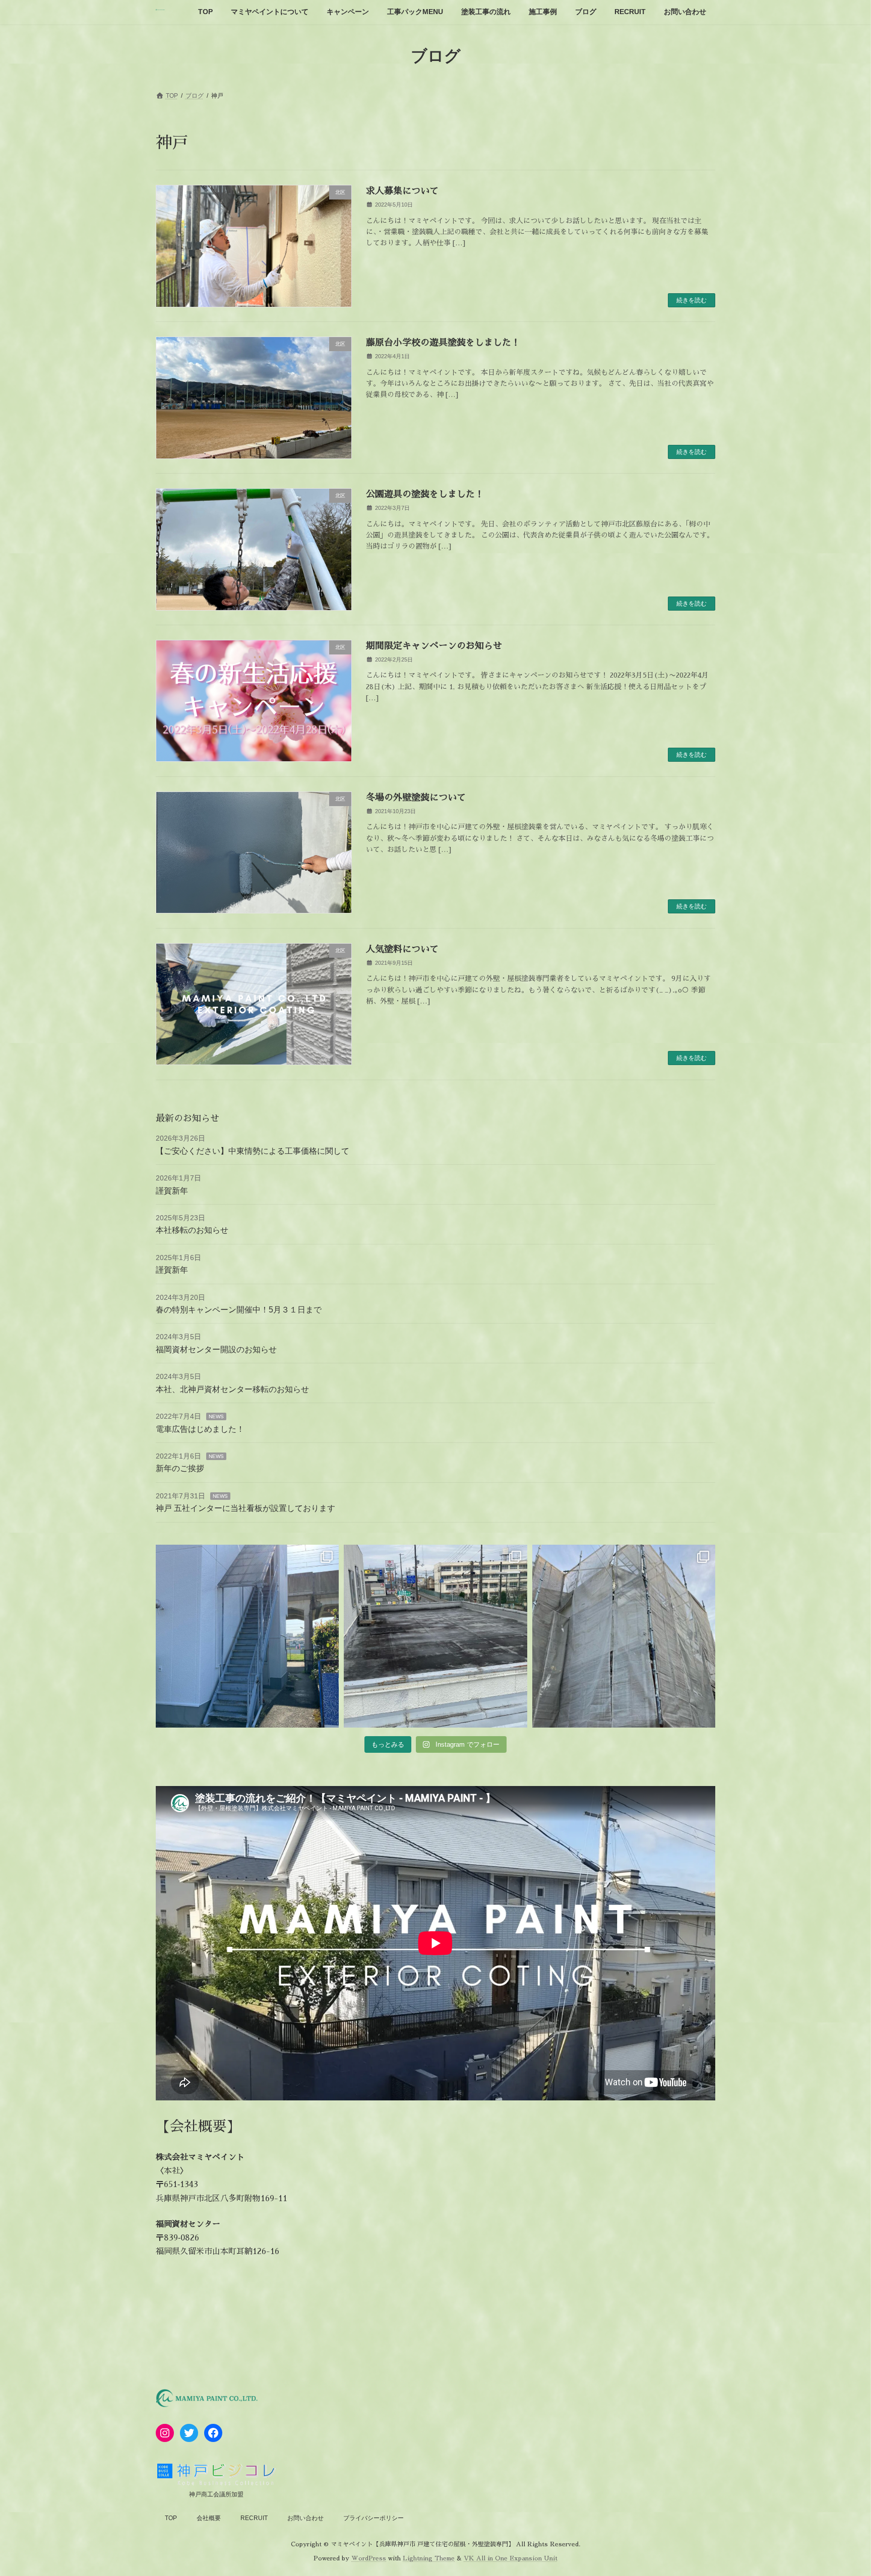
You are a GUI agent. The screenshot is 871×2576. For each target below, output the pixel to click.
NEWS (216, 1416)
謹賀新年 (172, 1191)
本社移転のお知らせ (192, 1230)
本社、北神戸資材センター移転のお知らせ (232, 1389)
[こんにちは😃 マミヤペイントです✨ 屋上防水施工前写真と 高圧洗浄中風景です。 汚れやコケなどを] (435, 1636)
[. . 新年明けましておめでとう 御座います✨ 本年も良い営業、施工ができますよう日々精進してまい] (624, 1636)
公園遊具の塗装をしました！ (425, 494)
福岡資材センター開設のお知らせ (216, 1349)
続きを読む (692, 300)
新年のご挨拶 (180, 1468)
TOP (171, 2518)
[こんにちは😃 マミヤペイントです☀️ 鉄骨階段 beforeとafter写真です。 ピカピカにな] (247, 1636)
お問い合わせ (305, 2518)
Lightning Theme (429, 2558)
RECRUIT (254, 2518)
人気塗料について (402, 949)
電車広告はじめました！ (200, 1429)
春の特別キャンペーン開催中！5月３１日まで (239, 1310)
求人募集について (402, 191)
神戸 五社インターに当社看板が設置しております (245, 1508)
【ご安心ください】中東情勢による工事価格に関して (253, 1151)
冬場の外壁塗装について (416, 798)
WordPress (369, 2558)
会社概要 (209, 2518)
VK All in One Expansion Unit (511, 2558)
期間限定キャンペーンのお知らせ (434, 646)
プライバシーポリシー (374, 2518)
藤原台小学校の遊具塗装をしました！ (443, 343)
